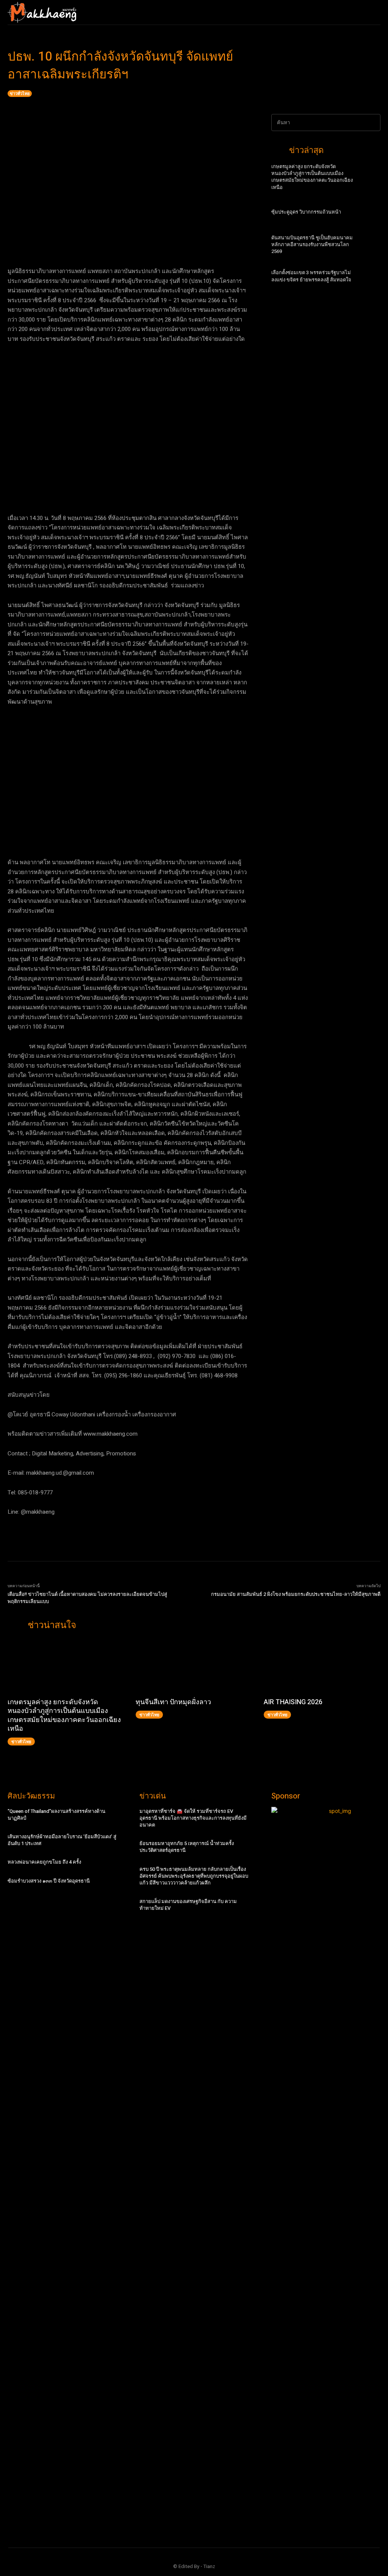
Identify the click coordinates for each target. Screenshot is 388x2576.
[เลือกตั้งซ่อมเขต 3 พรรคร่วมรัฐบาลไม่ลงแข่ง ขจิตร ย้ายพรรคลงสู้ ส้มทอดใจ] (369, 279)
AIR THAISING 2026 (293, 1702)
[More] (258, 240)
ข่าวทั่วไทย (20, 93)
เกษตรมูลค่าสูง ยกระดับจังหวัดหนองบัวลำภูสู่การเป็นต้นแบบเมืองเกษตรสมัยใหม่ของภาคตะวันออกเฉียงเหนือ (312, 177)
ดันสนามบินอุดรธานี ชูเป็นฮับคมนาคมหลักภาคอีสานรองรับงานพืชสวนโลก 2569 (312, 244)
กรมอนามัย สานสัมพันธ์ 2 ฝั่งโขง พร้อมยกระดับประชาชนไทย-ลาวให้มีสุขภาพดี (296, 1594)
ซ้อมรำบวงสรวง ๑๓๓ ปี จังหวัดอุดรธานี (49, 1881)
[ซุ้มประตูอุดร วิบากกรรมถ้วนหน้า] (369, 215)
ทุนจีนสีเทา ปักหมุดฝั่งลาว (173, 1702)
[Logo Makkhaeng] (42, 12)
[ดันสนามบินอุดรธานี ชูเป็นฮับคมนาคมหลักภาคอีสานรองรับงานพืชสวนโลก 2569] (369, 247)
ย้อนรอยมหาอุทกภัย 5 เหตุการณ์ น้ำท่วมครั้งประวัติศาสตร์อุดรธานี (187, 1847)
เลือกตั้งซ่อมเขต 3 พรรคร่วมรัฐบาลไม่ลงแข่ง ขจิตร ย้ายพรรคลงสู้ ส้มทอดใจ (311, 276)
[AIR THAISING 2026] (322, 1667)
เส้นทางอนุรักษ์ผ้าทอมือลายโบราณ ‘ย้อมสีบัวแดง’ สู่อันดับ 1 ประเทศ (62, 1840)
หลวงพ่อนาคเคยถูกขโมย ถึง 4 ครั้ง (44, 1862)
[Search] (372, 123)
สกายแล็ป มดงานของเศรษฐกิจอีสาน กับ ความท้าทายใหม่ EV (188, 1905)
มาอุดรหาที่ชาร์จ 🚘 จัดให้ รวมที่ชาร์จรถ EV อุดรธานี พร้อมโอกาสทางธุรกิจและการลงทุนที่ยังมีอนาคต (193, 1818)
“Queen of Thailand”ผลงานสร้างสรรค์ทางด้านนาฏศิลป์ (56, 1815)
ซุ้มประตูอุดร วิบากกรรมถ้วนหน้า (306, 212)
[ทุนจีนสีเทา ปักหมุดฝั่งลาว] (194, 1667)
